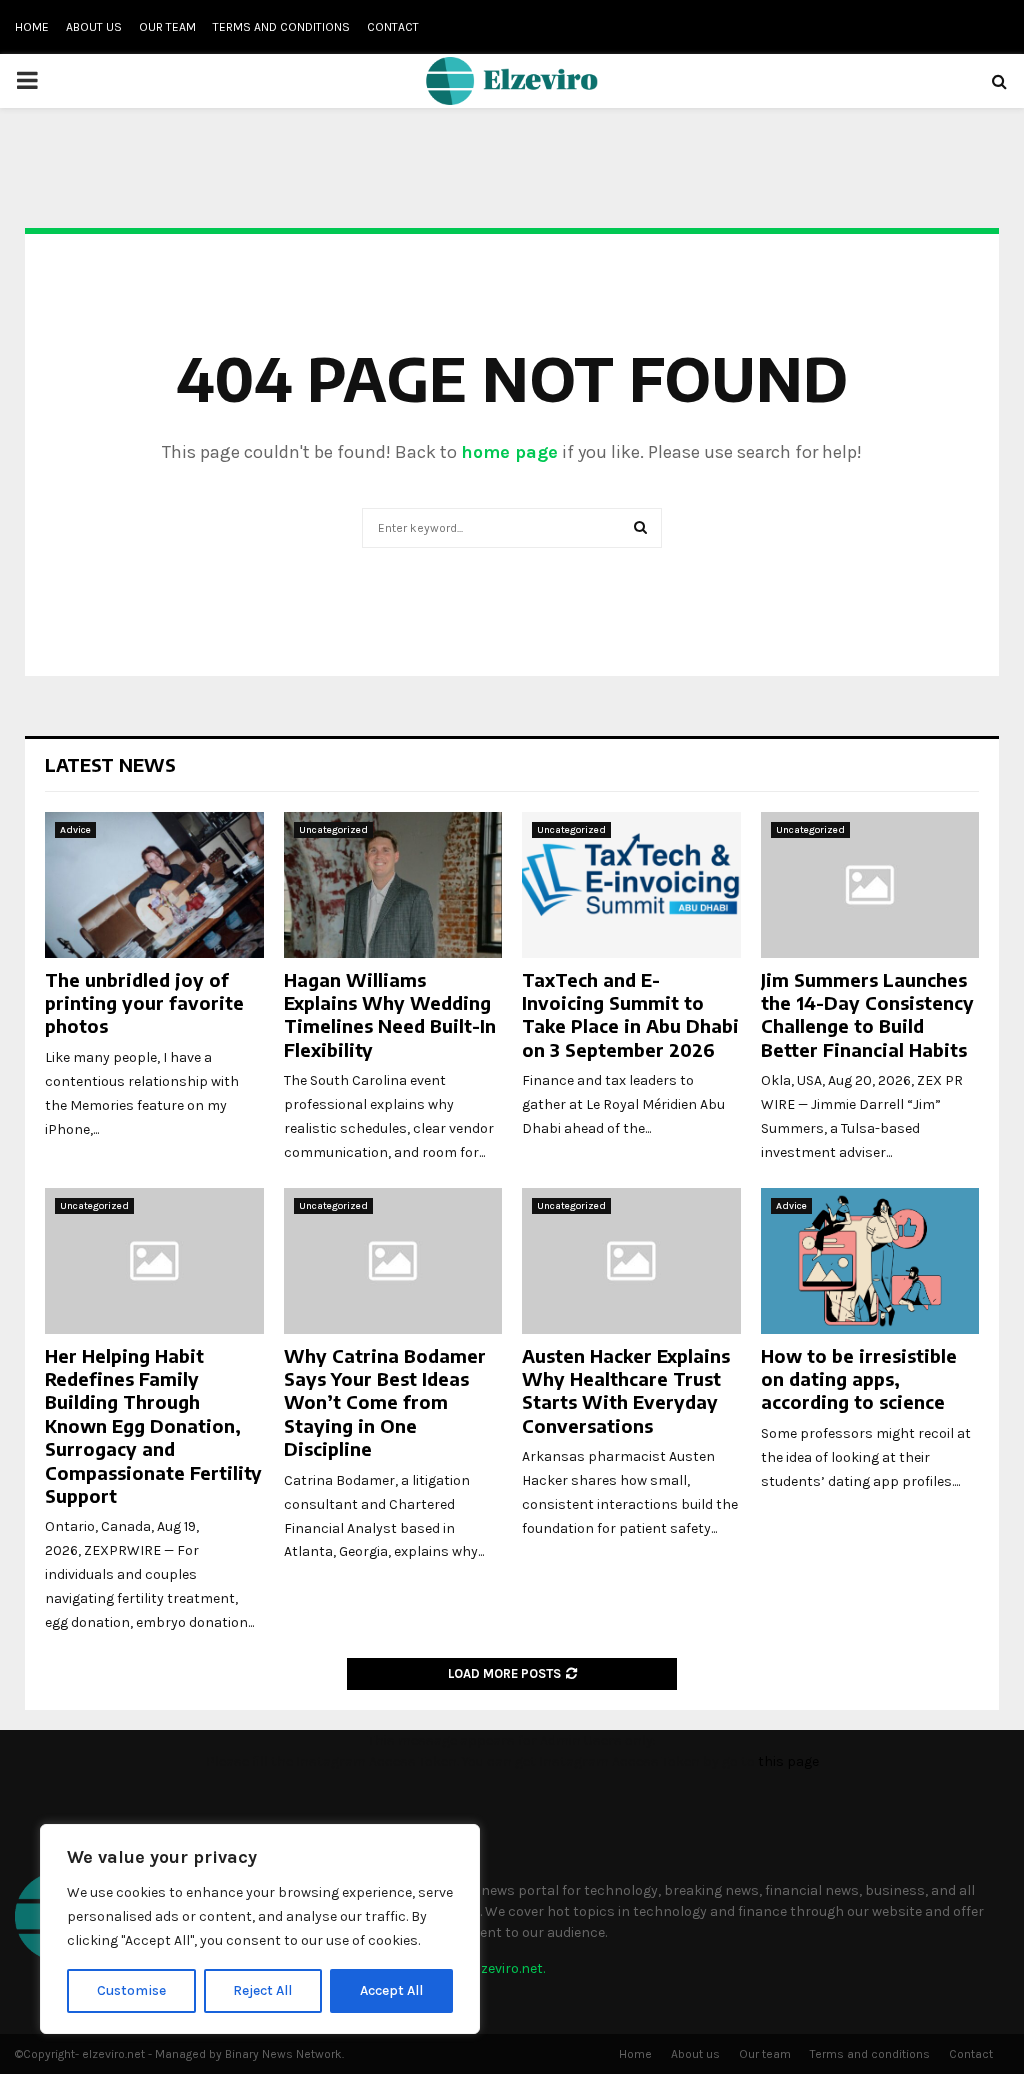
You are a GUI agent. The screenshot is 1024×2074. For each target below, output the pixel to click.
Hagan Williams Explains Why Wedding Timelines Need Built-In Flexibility (390, 1014)
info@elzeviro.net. (488, 1968)
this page (788, 1761)
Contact (393, 27)
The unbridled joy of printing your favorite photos (144, 1003)
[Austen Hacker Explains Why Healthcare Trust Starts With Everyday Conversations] (631, 1261)
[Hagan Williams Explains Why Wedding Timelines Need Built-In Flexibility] (393, 885)
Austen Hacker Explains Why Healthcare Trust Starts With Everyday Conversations (626, 1390)
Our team (167, 27)
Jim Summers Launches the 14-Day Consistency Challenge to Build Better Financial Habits (867, 1014)
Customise (131, 1990)
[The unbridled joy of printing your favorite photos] (154, 885)
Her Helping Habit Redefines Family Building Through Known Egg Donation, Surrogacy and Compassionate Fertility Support (153, 1425)
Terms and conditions (281, 27)
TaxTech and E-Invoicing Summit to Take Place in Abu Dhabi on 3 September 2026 (630, 1014)
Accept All (391, 1990)
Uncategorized (333, 830)
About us (94, 27)
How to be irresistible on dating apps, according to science (859, 1379)
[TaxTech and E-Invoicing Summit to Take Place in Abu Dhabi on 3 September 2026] (631, 885)
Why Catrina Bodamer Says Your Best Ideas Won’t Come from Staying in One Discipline (385, 1402)
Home (32, 27)
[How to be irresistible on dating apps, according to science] (870, 1261)
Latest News (110, 764)
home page (509, 452)
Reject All (262, 1990)
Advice (75, 830)
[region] (260, 1929)
